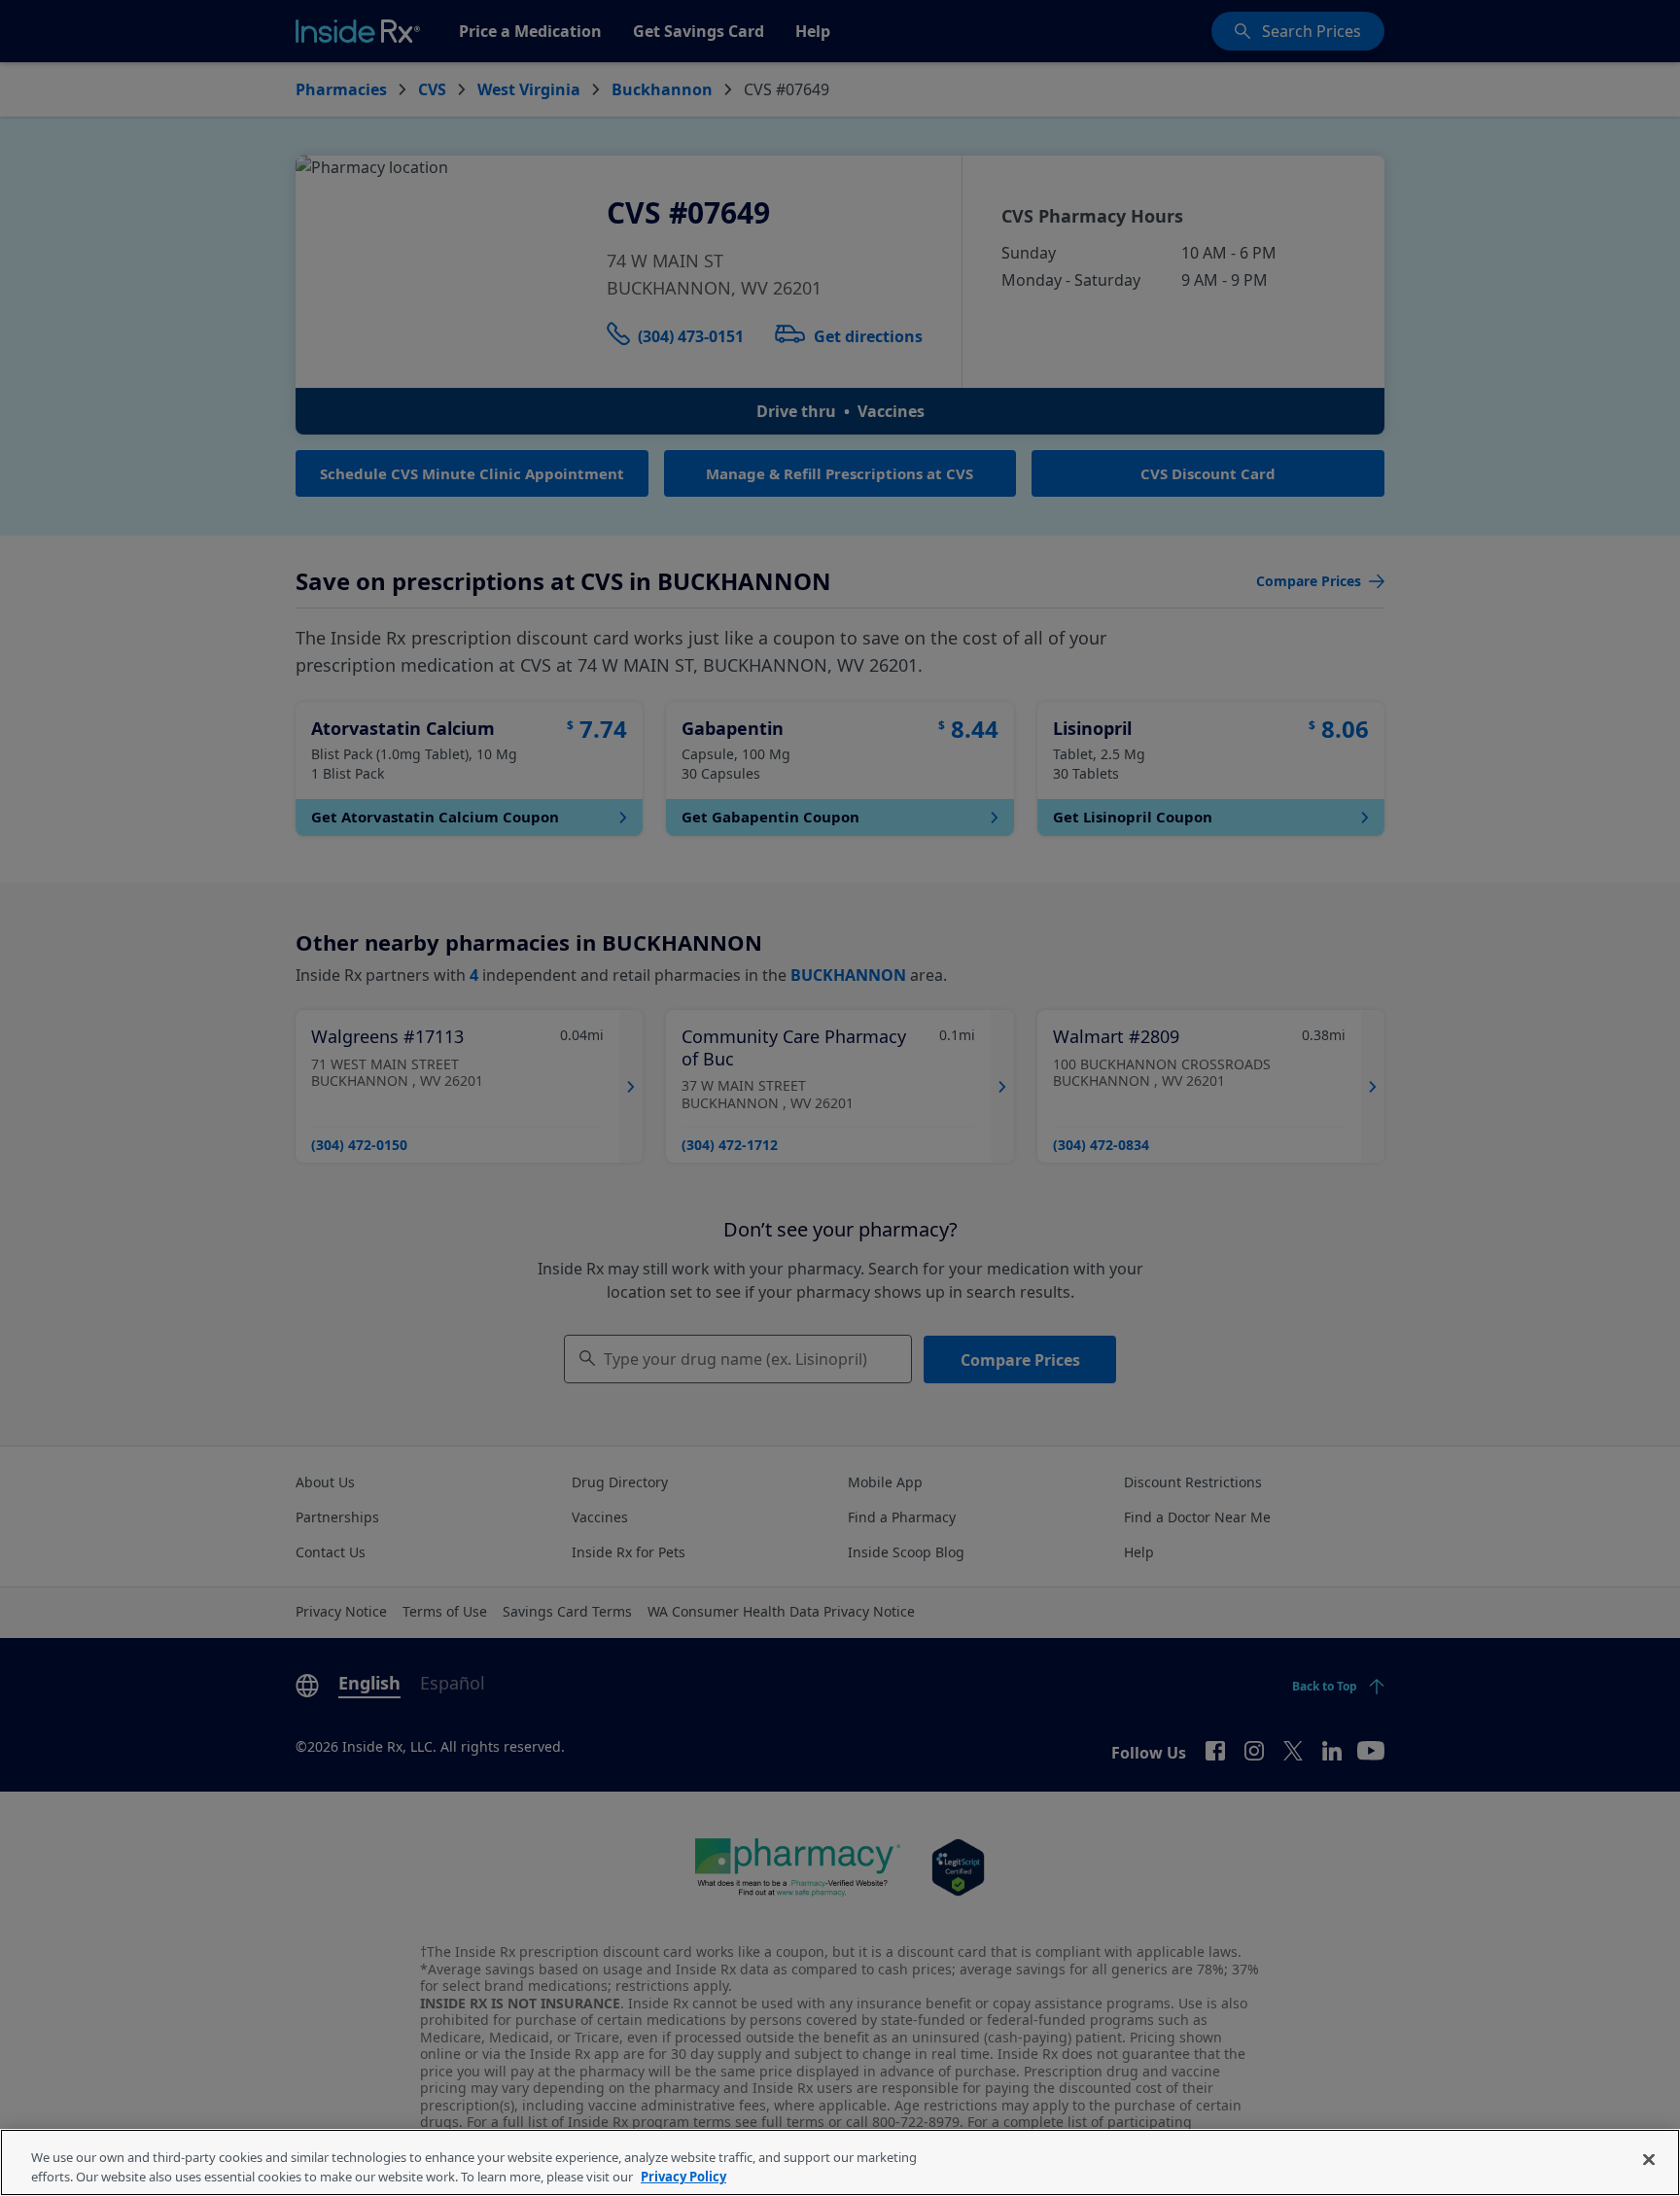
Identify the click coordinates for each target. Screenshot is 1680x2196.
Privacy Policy (683, 2176)
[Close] (1649, 2160)
